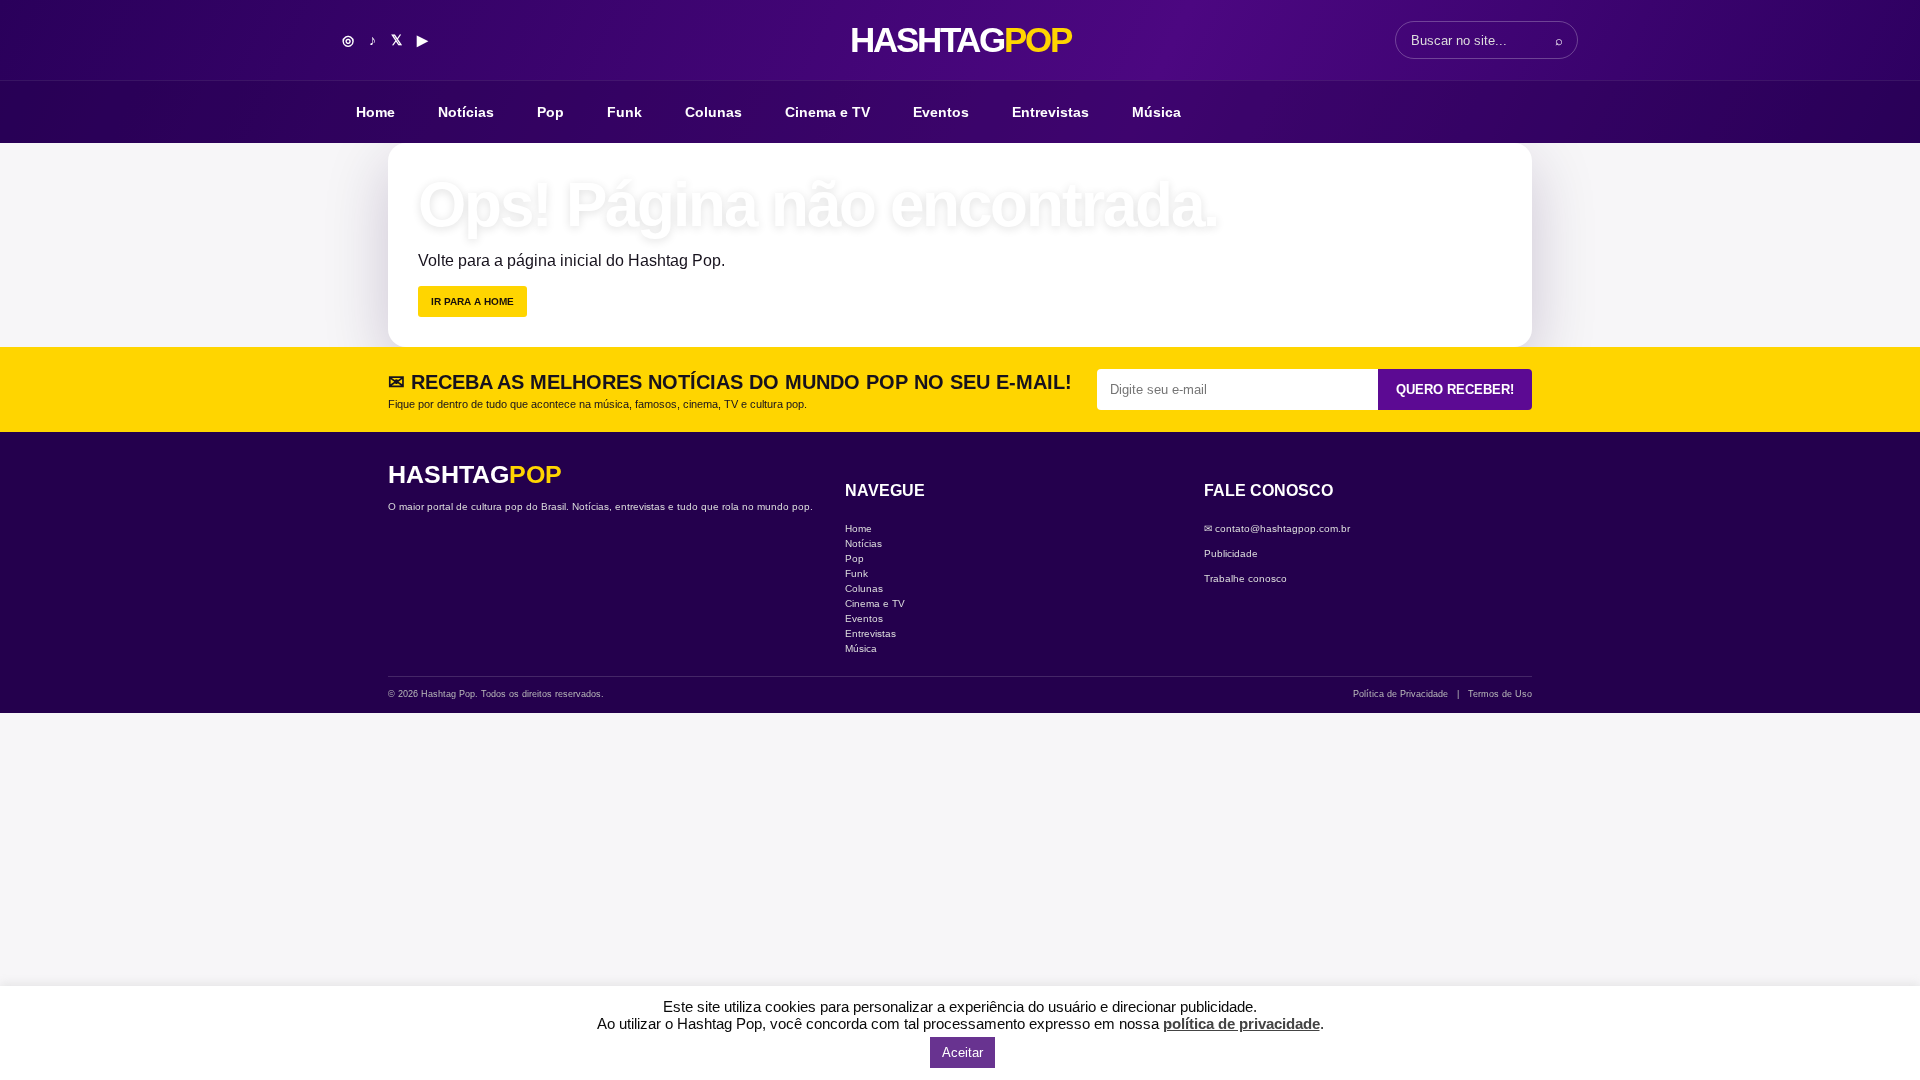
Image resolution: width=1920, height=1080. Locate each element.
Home (375, 112)
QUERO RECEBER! (1455, 389)
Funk (624, 112)
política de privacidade (1241, 1023)
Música (1156, 112)
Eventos (941, 112)
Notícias (466, 112)
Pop (550, 112)
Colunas (713, 112)
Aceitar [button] (962, 1052)
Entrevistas (1050, 112)
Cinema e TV (827, 112)
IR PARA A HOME (472, 301)
